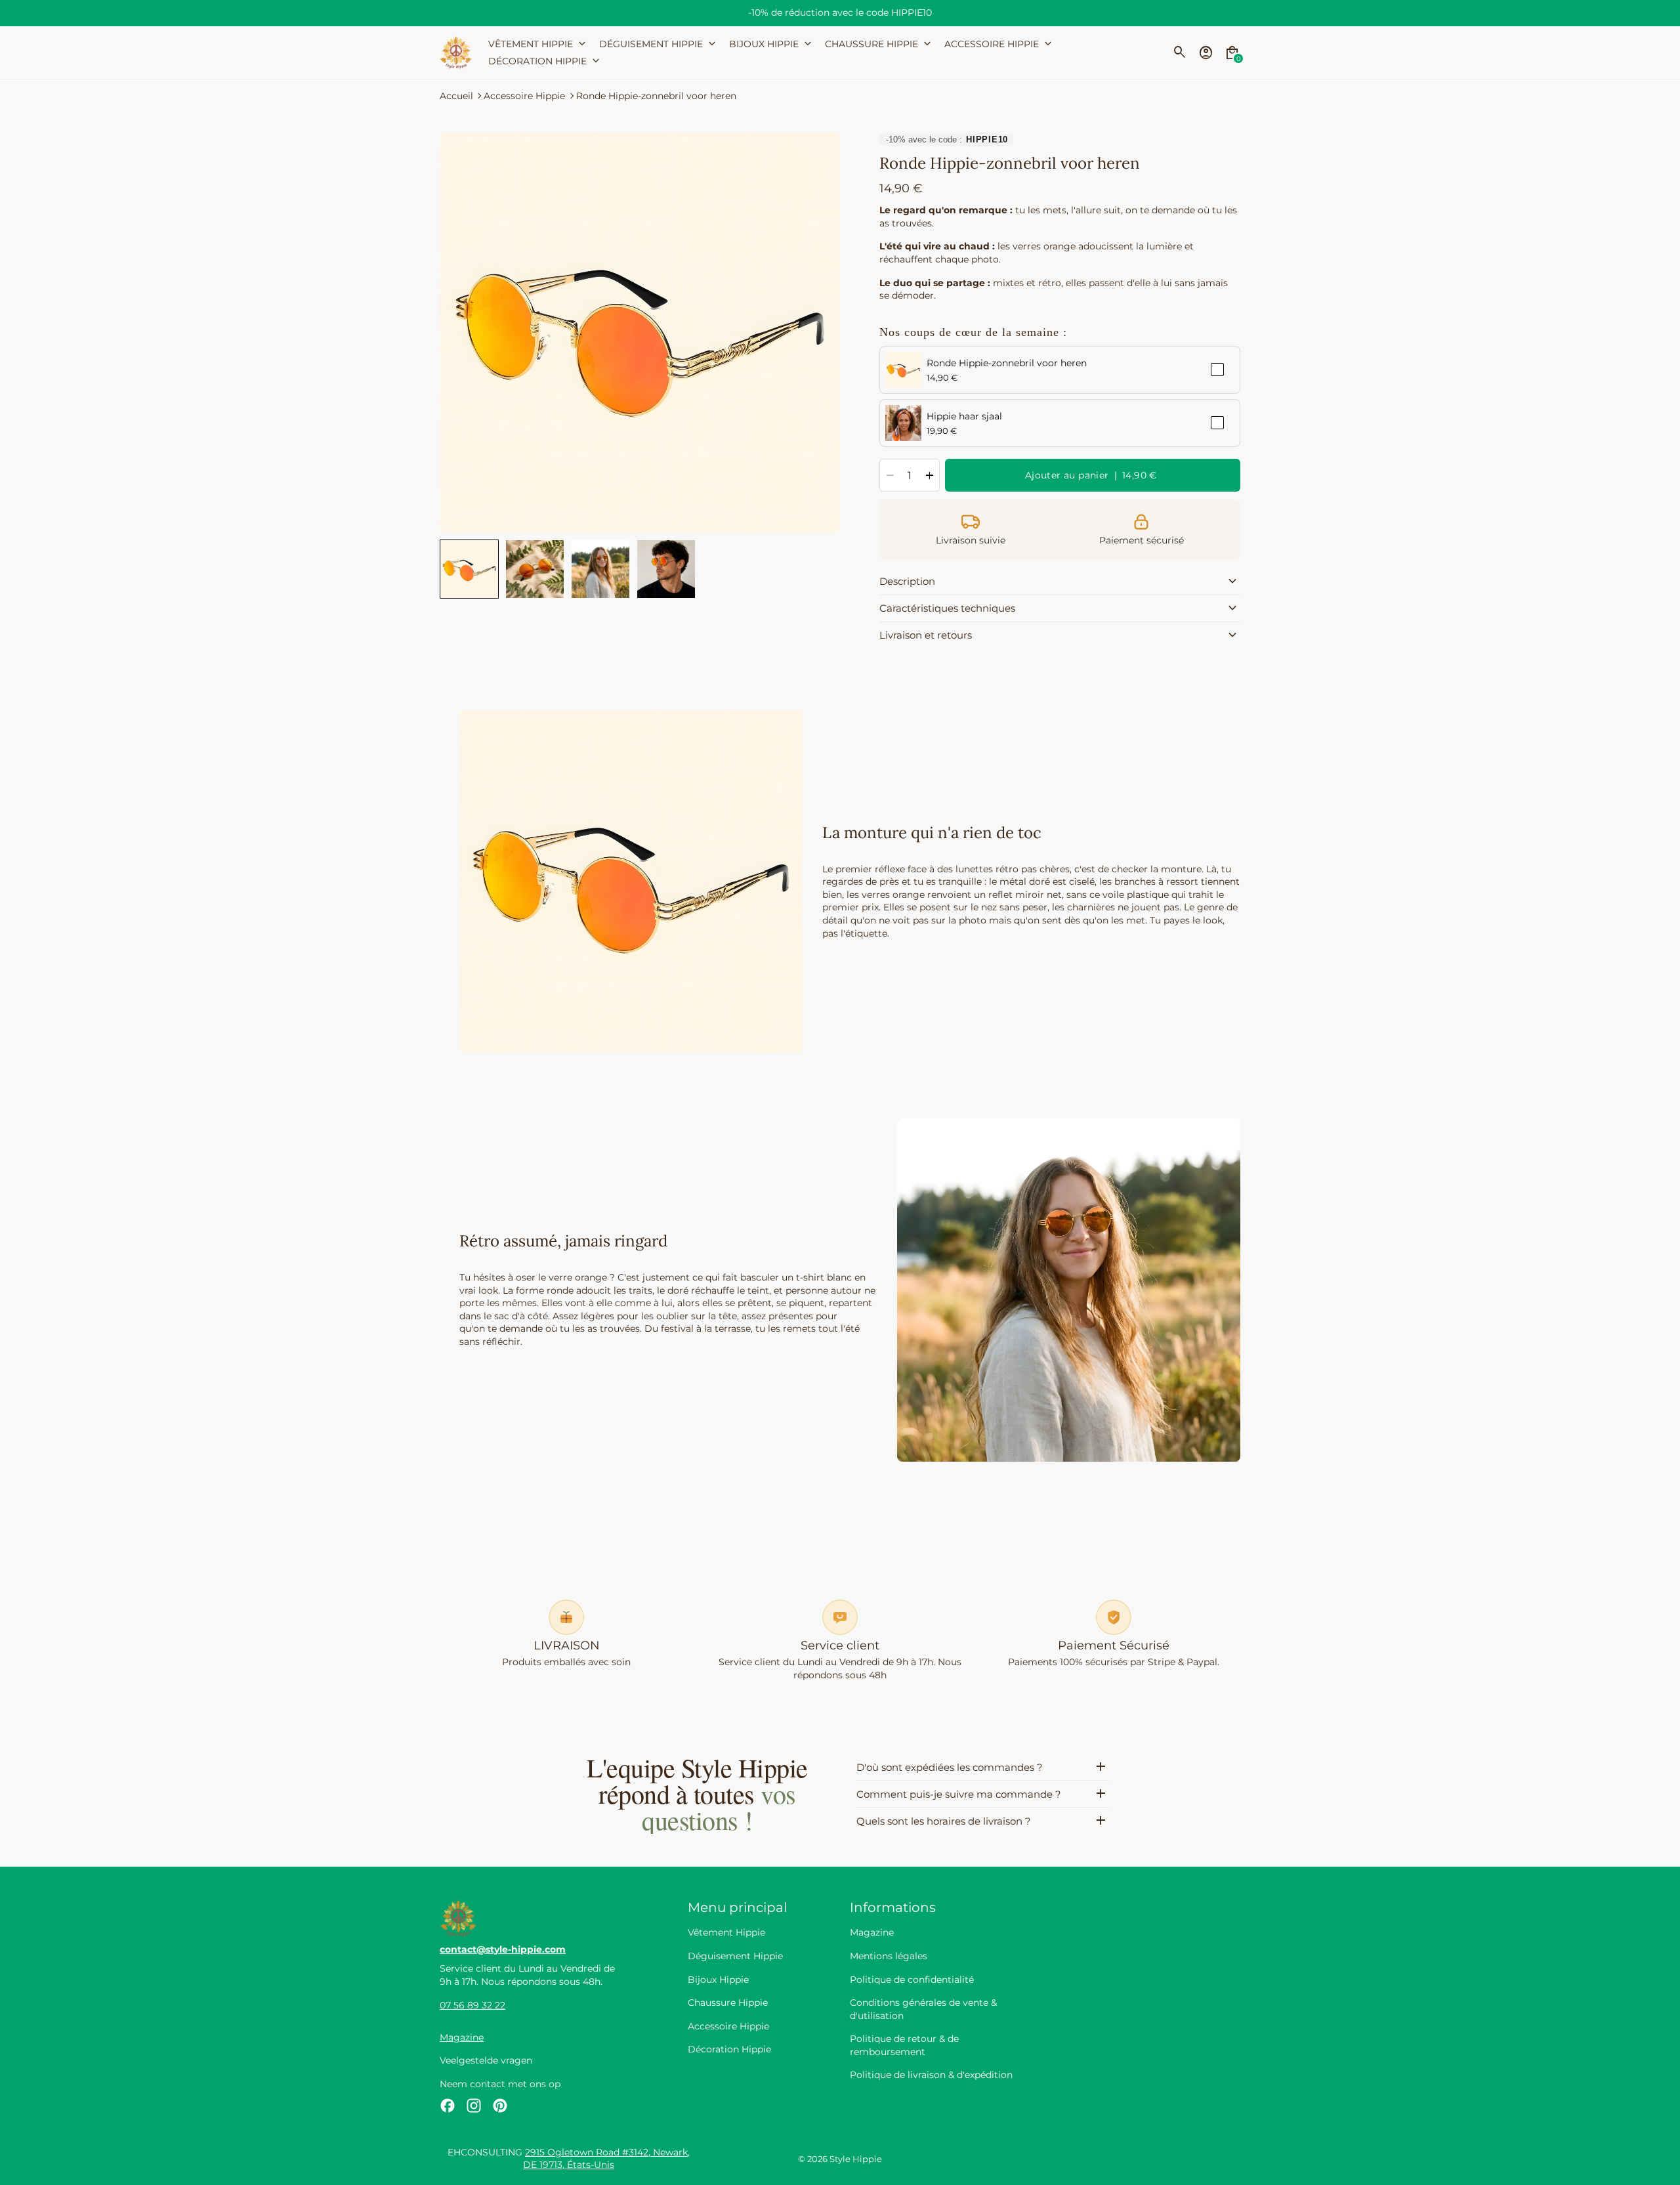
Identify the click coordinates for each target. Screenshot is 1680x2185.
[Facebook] (448, 2106)
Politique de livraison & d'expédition (931, 2075)
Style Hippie (856, 2159)
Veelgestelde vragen (486, 2060)
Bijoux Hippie (718, 1980)
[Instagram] (474, 2106)
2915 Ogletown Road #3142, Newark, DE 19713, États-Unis (606, 2159)
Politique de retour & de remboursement (904, 2045)
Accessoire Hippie (524, 96)
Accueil (456, 96)
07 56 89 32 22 (472, 2005)
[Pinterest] (500, 2106)
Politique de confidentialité (912, 1980)
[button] (469, 569)
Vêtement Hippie (726, 1932)
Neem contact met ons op (500, 2084)
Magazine (462, 2037)
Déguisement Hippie (735, 1956)
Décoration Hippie (729, 2049)
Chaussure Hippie (728, 2003)
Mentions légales (889, 1956)
